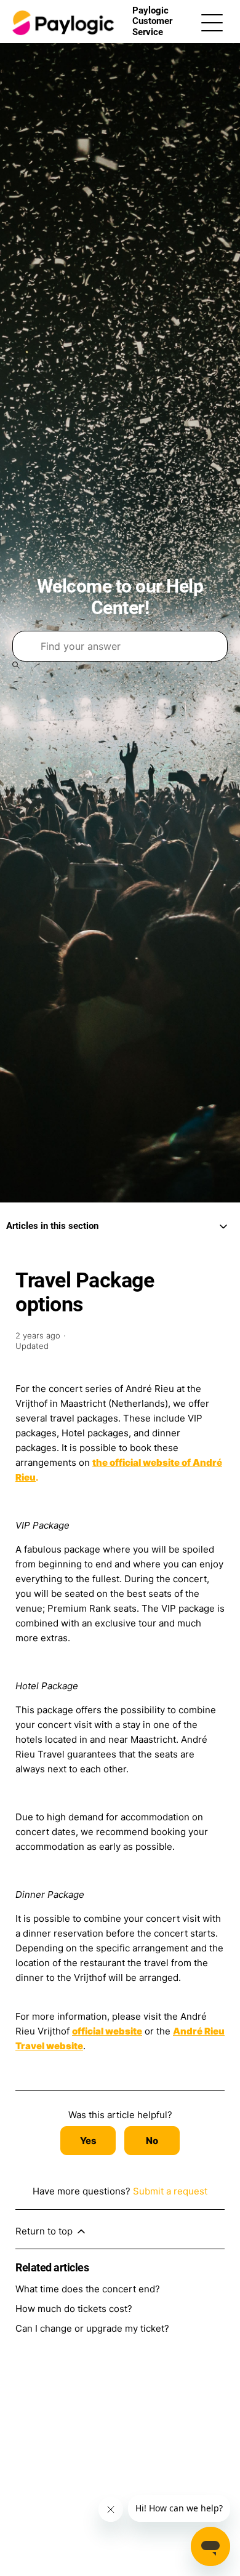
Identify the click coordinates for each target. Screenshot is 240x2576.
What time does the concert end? (88, 2289)
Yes (88, 2141)
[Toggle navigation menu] (212, 22)
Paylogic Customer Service (152, 21)
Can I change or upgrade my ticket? (92, 2328)
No (152, 2141)
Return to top (45, 2231)
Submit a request (170, 2191)
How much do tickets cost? (74, 2309)
